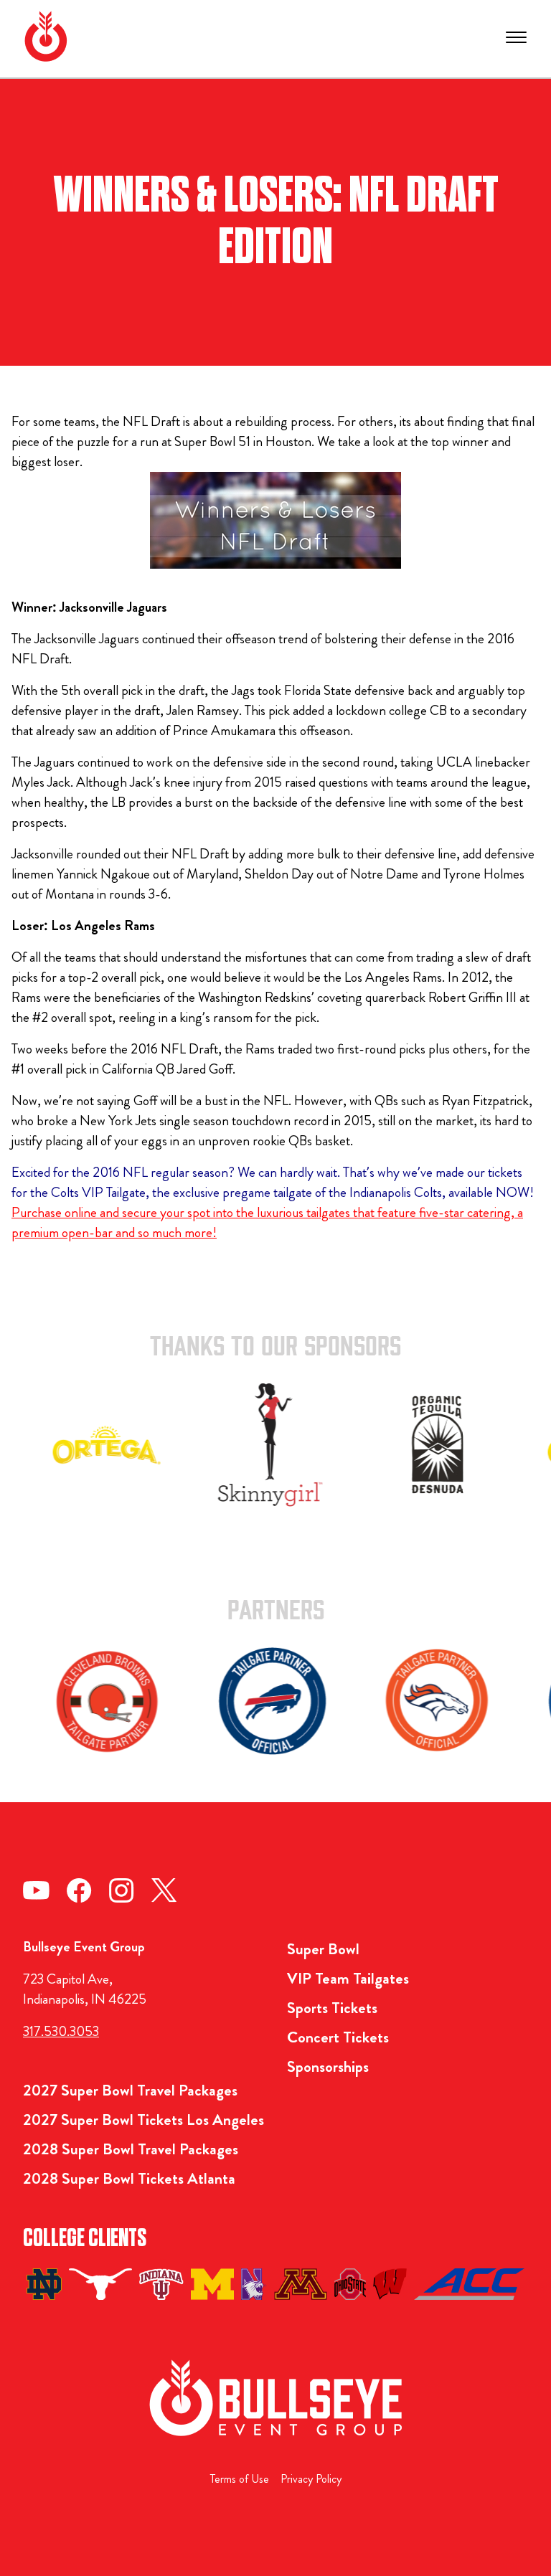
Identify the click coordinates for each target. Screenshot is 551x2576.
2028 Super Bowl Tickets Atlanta (129, 2178)
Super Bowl (323, 1949)
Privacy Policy (311, 2479)
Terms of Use (240, 2479)
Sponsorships (328, 2066)
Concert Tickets (338, 2037)
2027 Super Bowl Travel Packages (130, 2090)
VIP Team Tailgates (348, 1978)
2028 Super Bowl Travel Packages (131, 2149)
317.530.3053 (61, 2031)
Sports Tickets (332, 2008)
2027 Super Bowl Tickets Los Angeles (143, 2120)
